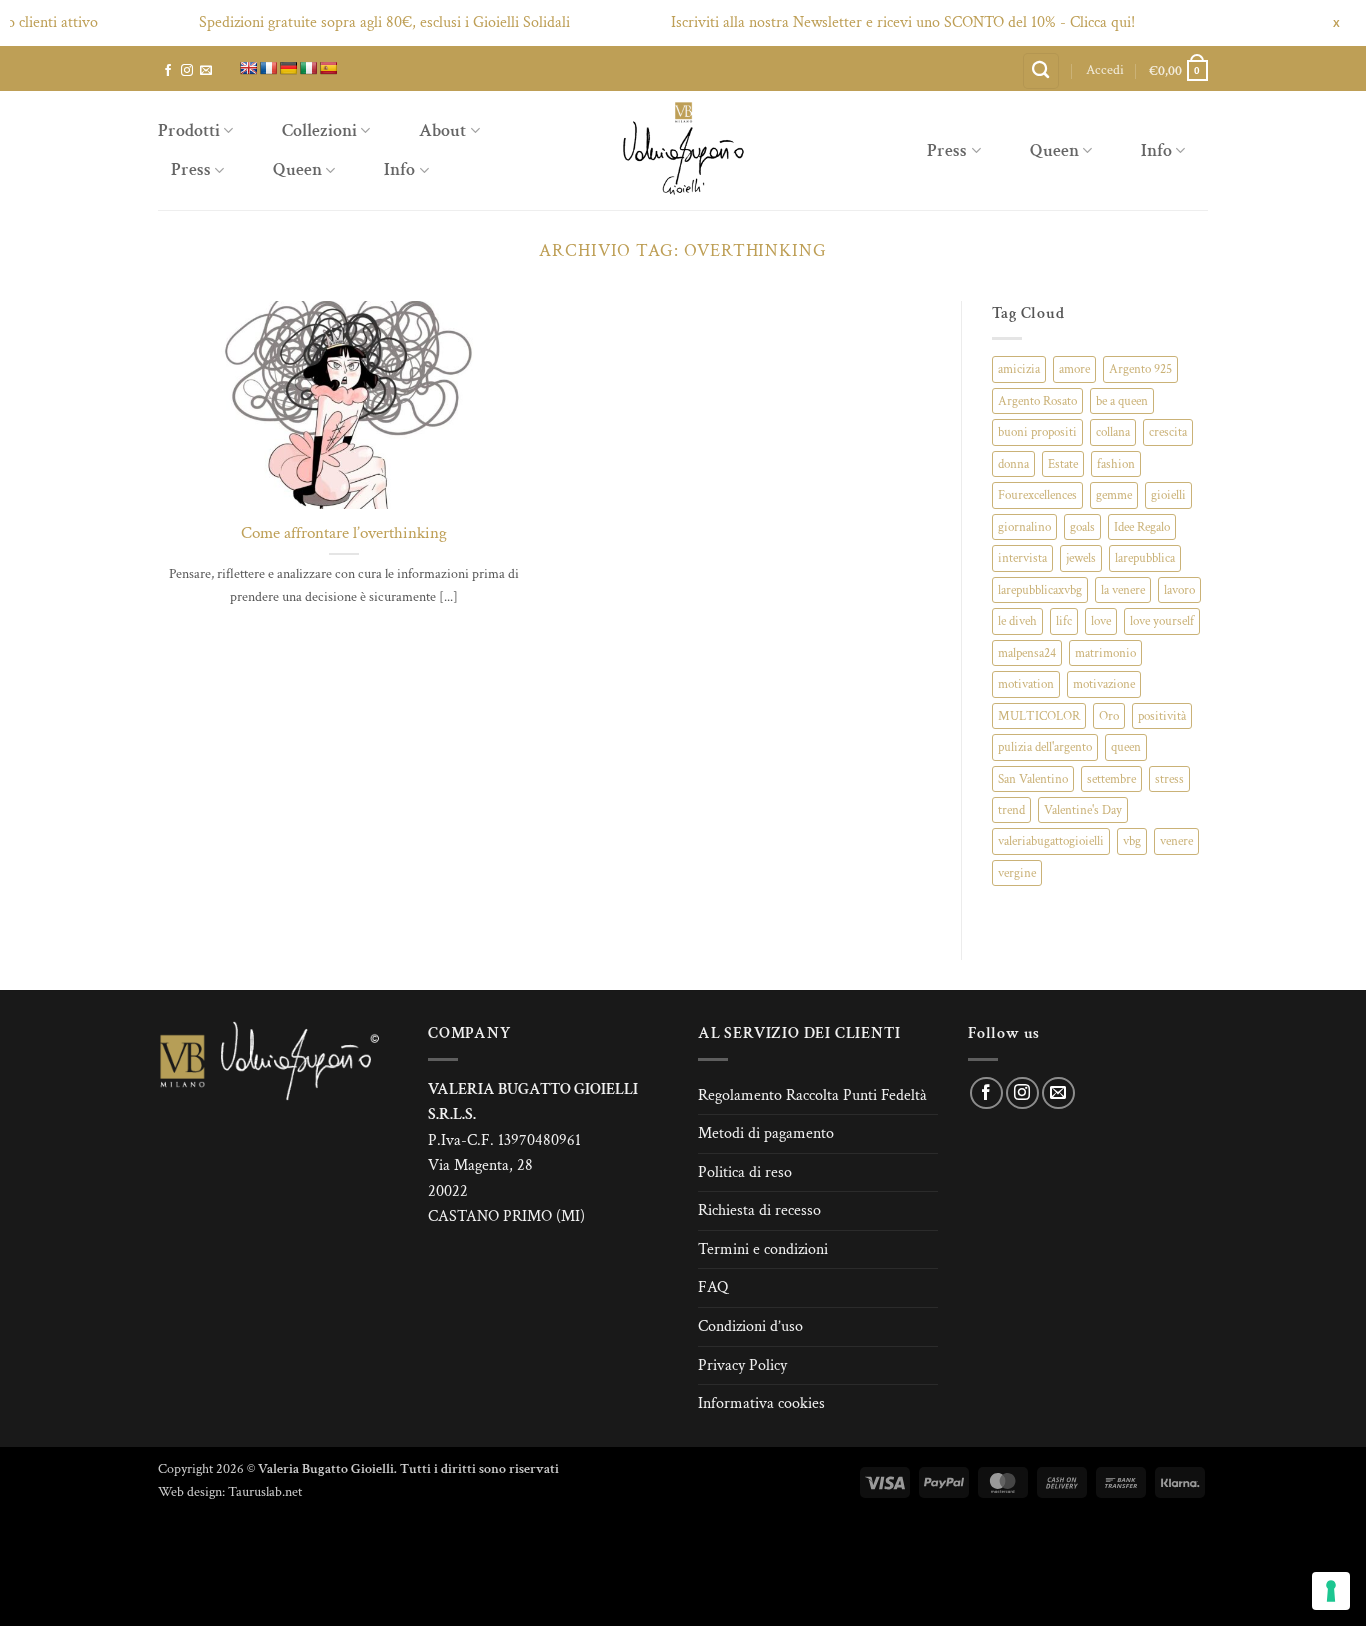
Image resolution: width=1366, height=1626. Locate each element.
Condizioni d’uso (750, 1326)
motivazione (1104, 684)
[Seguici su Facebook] (168, 71)
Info (399, 169)
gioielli (1168, 495)
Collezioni (319, 130)
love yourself (1162, 621)
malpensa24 (1027, 653)
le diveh (1017, 621)
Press (191, 169)
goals (1082, 527)
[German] (288, 68)
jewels (1081, 558)
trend (1011, 810)
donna (1013, 464)
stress (1169, 779)
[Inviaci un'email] (206, 71)
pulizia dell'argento (1045, 747)
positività (1162, 716)
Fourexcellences (1037, 495)
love (1101, 621)
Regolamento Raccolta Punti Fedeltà (812, 1095)
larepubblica (1145, 558)
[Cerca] (1041, 71)
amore (1074, 369)
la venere (1123, 590)
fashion (1116, 464)
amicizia (1019, 369)
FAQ (713, 1287)
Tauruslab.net (265, 1491)
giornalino (1024, 527)
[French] (268, 68)
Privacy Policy (742, 1365)
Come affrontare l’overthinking (344, 533)
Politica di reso (745, 1172)
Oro (1109, 716)
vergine (1017, 873)
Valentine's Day (1083, 810)
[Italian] (308, 68)
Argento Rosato (1037, 401)
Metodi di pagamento (766, 1133)
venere (1176, 841)
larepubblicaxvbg (1040, 590)
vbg (1132, 841)
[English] (248, 68)
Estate (1063, 464)
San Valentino (1033, 779)
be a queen (1122, 401)
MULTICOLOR (1039, 716)
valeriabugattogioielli (1051, 841)
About (442, 130)
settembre (1111, 779)
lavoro (1179, 590)
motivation (1026, 684)
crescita (1168, 432)
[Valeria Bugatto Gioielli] (683, 150)
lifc (1064, 621)
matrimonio (1105, 653)
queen (1126, 747)
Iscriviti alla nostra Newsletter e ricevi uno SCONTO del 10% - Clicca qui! (872, 22)
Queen (297, 169)
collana (1113, 432)
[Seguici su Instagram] (187, 71)
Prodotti (189, 130)
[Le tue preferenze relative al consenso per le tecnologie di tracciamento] (1331, 1591)
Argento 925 (1140, 369)
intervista (1022, 558)
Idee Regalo (1142, 527)
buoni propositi (1037, 432)
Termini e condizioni (763, 1249)
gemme (1114, 495)
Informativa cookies (761, 1403)
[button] (1105, 70)
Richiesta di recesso (759, 1210)
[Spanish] (328, 68)
